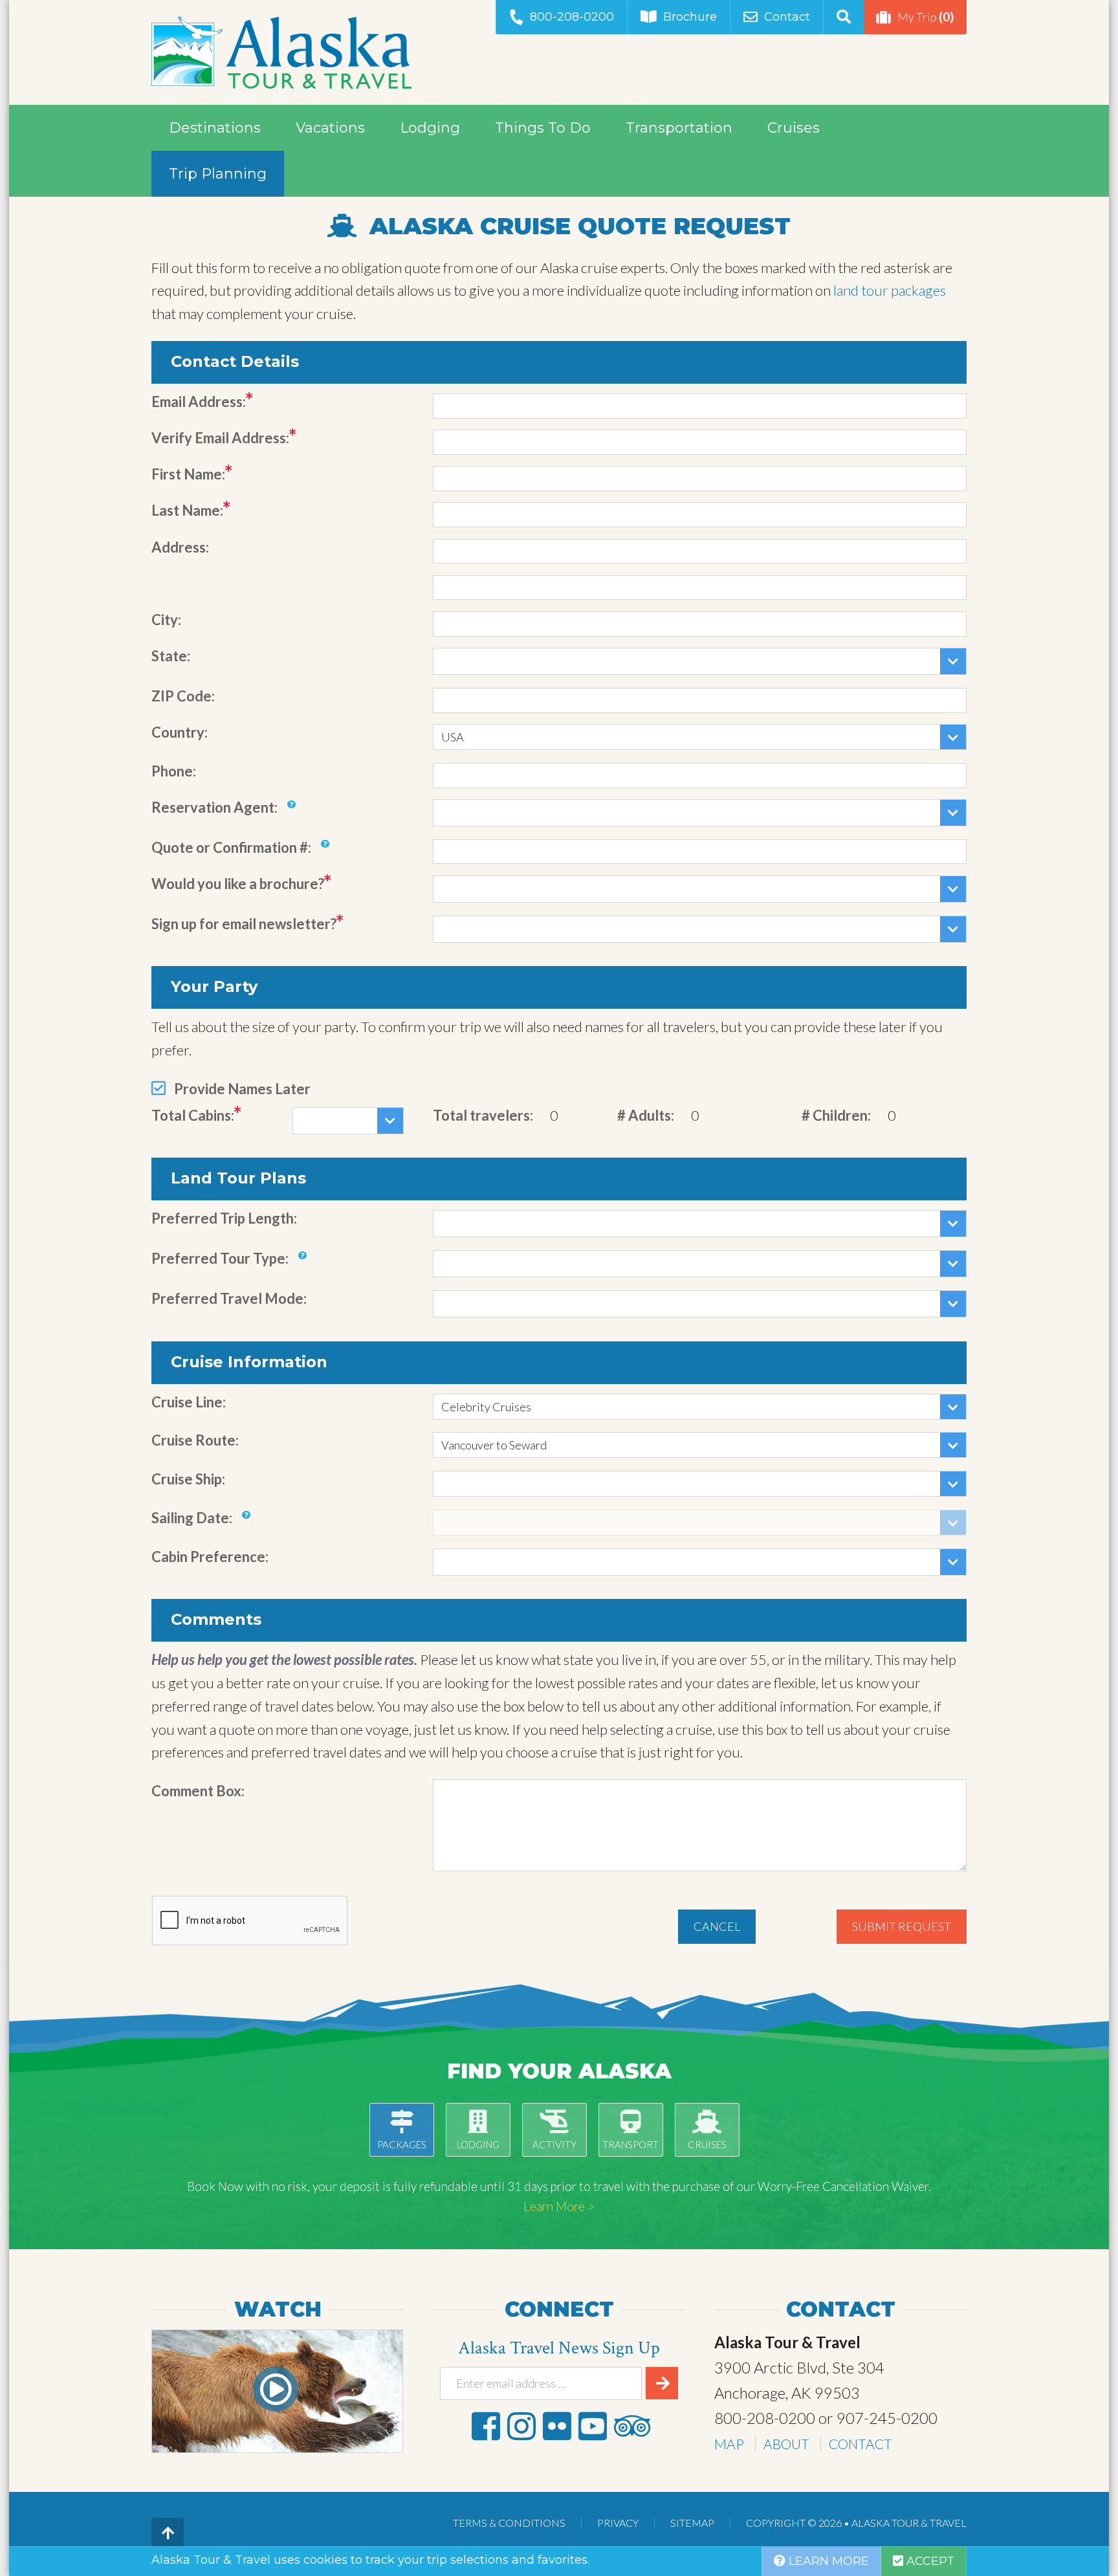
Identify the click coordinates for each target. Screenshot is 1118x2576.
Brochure (690, 17)
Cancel (717, 1926)
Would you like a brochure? (238, 884)
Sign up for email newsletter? (244, 924)
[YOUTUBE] (593, 2426)
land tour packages (890, 290)
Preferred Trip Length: (224, 1218)
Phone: (174, 771)
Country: (180, 732)
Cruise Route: (195, 1440)
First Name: (188, 474)
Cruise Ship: (188, 1479)
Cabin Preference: (210, 1557)
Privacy (618, 2523)
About (786, 2444)
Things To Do (543, 128)
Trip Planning (218, 174)
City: (166, 620)
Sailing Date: (192, 1518)
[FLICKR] (557, 2426)
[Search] (843, 17)
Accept (929, 2561)
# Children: (836, 1115)
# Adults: (646, 1115)
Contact (787, 17)
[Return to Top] (168, 2534)
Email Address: (199, 402)
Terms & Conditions (509, 2523)
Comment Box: (198, 1791)
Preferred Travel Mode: (229, 1298)
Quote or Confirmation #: (231, 847)
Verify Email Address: (220, 438)
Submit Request (902, 1926)
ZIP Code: (183, 696)
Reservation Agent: (214, 807)
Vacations (330, 128)
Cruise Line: (189, 1402)
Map (729, 2444)
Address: (180, 547)
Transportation (679, 128)
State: (171, 656)
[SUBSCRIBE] (662, 2383)
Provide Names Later (242, 1089)
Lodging (430, 128)
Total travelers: (483, 1115)
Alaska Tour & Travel (281, 52)
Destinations (215, 128)
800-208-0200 (572, 17)
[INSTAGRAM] (521, 2426)
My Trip (926, 17)
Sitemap (692, 2523)
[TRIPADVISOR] (632, 2426)
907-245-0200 (887, 2418)
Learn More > (559, 2206)
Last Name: (187, 510)
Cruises (794, 128)
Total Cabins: (193, 1115)
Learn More (827, 2561)
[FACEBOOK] (486, 2426)
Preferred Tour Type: (220, 1258)
